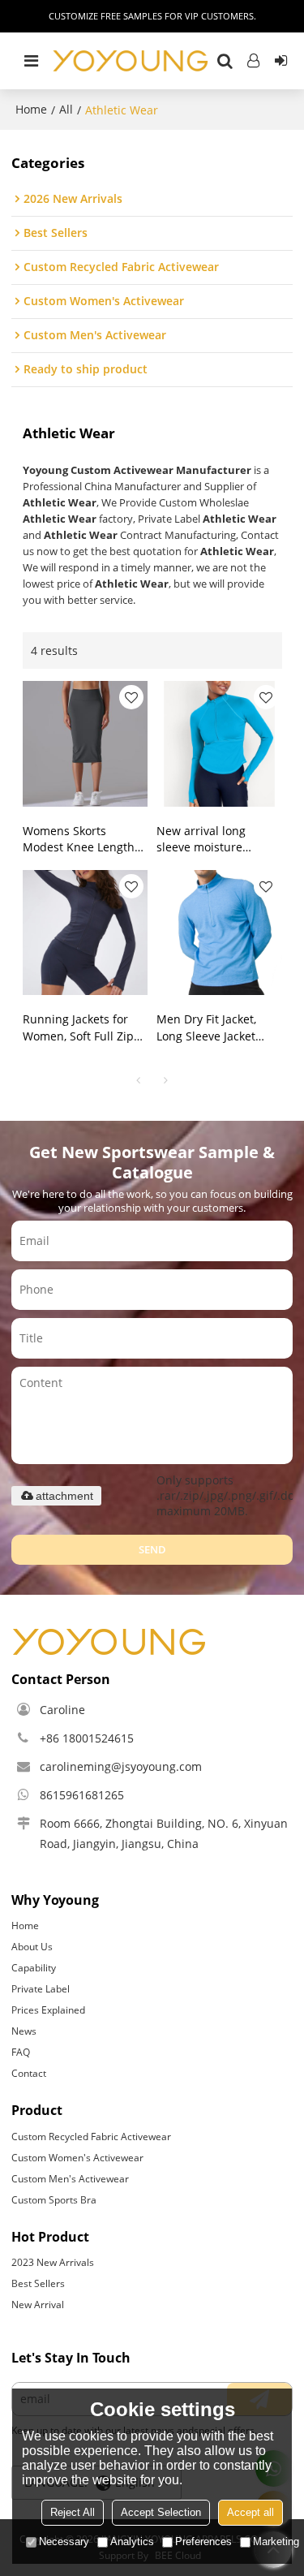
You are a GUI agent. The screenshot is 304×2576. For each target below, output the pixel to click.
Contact (29, 2073)
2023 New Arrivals (53, 2262)
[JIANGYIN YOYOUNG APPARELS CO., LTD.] (131, 61)
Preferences (203, 2542)
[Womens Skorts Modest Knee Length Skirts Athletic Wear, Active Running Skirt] (85, 743)
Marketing (276, 2542)
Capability (34, 1968)
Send (152, 1549)
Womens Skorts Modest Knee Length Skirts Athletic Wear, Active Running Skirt (79, 840)
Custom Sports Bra (54, 2200)
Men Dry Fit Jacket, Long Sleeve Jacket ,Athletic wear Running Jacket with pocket (218, 1028)
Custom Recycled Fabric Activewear (91, 2137)
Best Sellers (38, 2283)
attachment (64, 1496)
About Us (32, 1947)
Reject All (73, 2512)
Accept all (250, 2512)
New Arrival (38, 2305)
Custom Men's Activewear (70, 2179)
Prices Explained (48, 2010)
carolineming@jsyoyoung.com (121, 1766)
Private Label (41, 1989)
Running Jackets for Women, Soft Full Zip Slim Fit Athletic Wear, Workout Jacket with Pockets (82, 1028)
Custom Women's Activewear (77, 2158)
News (24, 2031)
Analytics (132, 2542)
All (66, 109)
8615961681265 (82, 1795)
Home (31, 109)
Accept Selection (161, 2512)
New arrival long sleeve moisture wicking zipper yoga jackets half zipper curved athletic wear (212, 840)
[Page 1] (139, 1080)
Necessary (64, 2542)
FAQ (21, 2052)
